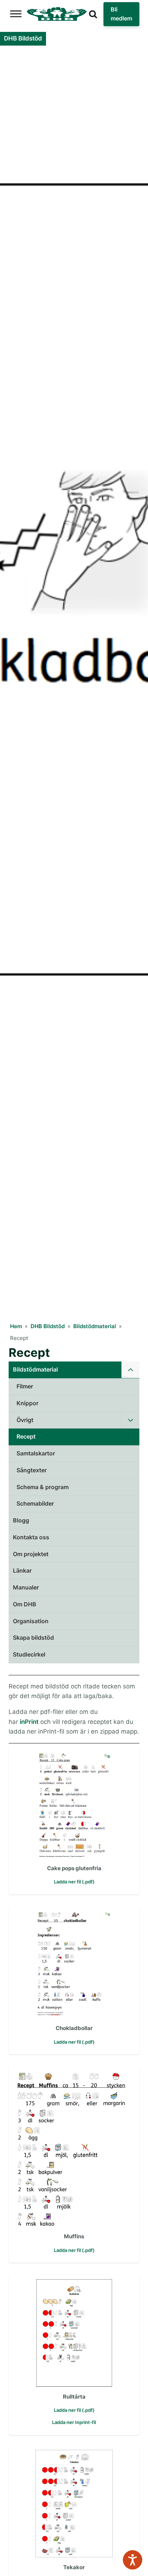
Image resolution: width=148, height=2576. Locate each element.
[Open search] (93, 14)
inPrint (29, 1722)
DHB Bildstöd (48, 1326)
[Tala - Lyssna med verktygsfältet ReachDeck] (133, 2560)
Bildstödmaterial (95, 1326)
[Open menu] (16, 14)
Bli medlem (121, 14)
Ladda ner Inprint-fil (74, 2422)
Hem (16, 1326)
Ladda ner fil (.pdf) (74, 1882)
